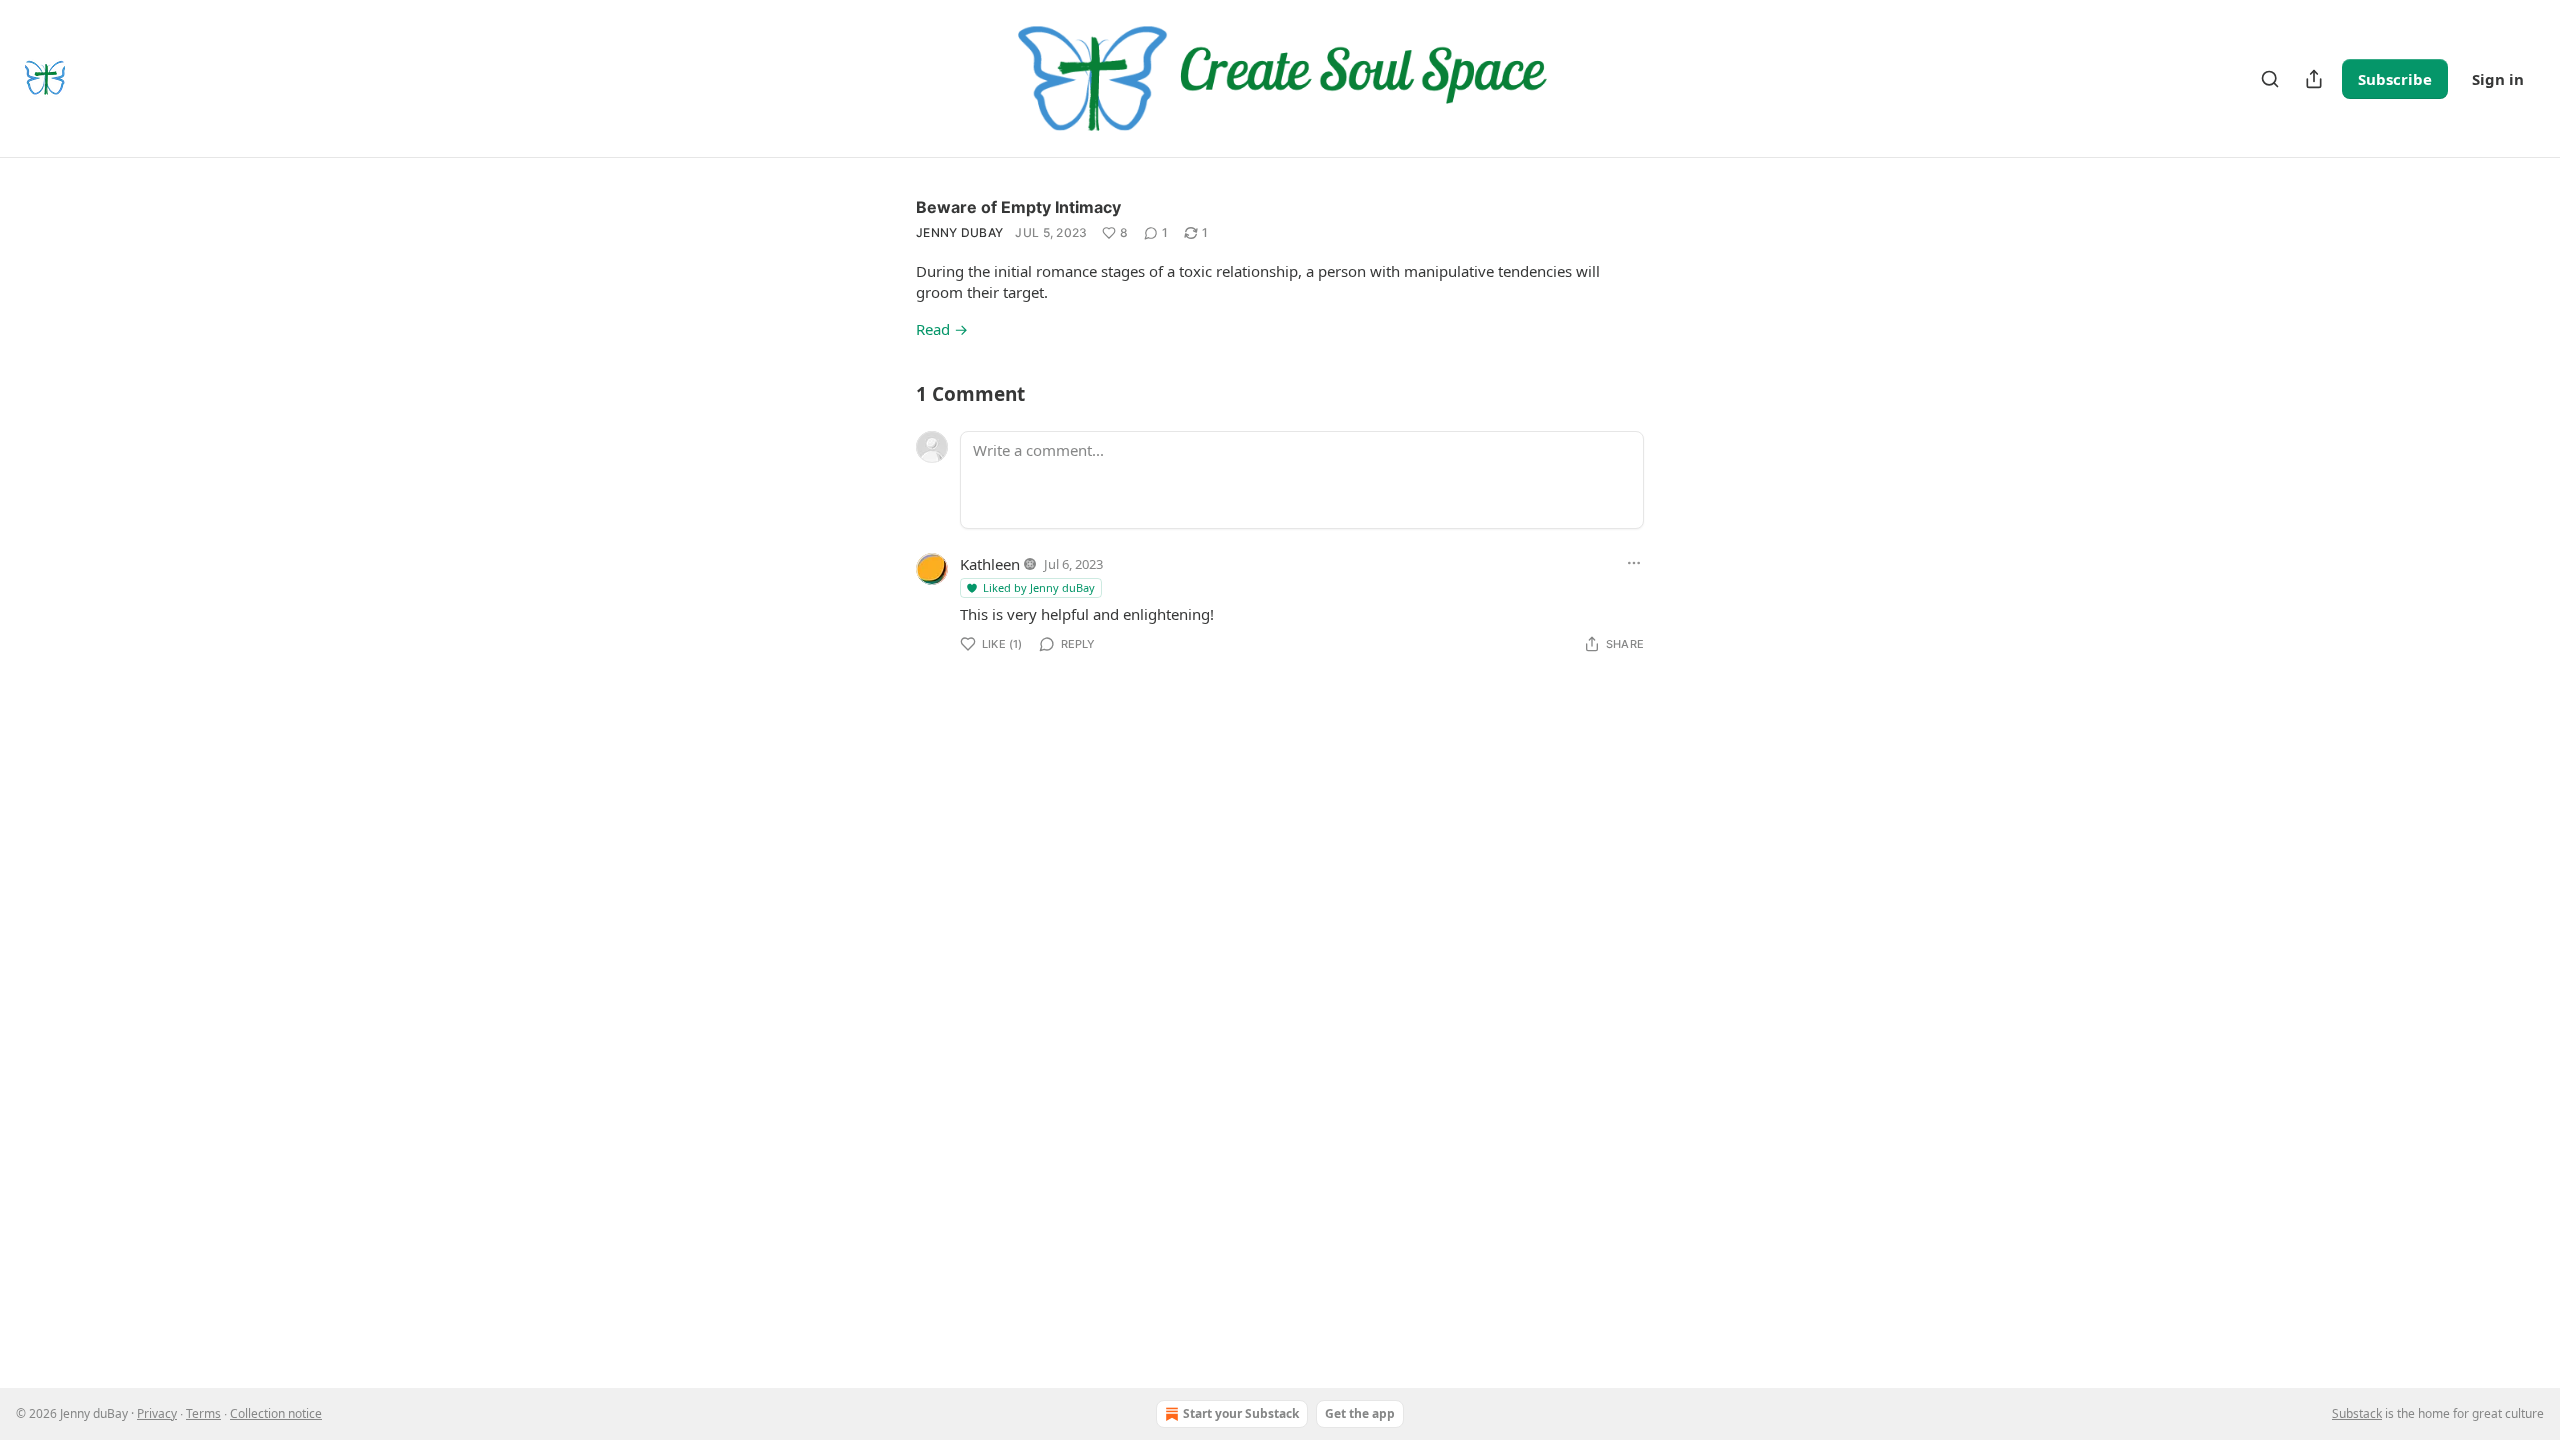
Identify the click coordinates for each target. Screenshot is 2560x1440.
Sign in (2498, 79)
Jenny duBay (959, 232)
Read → (942, 329)
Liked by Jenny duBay (1039, 587)
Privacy (157, 1413)
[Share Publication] (2314, 79)
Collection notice (276, 1413)
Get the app (1360, 1413)
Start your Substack (1241, 1413)
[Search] (2270, 79)
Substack (2357, 1413)
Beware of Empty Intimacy (1018, 207)
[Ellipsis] (1634, 563)
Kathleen (990, 564)
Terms (203, 1413)
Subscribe (2395, 79)
